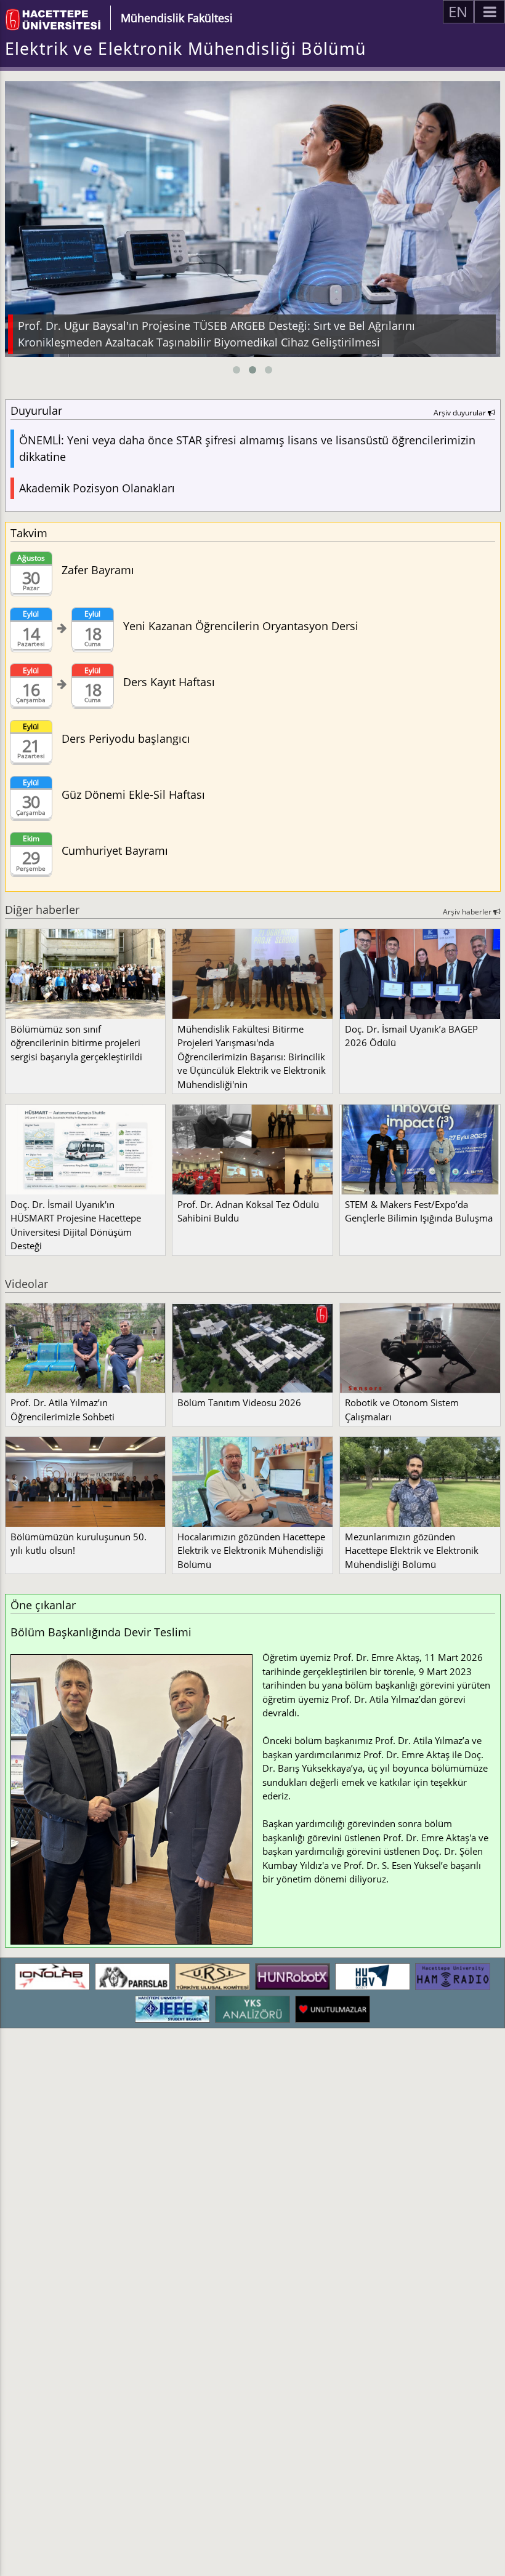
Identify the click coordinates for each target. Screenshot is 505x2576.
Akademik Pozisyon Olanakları (97, 488)
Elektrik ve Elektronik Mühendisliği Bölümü (186, 49)
